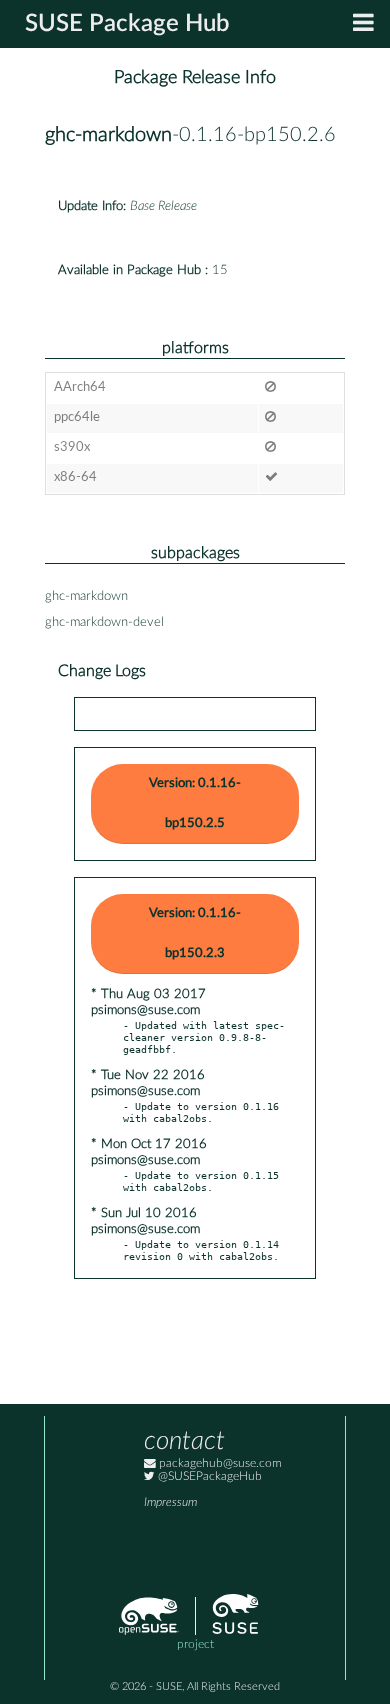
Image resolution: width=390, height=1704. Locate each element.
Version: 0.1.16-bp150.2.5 (195, 803)
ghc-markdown (108, 135)
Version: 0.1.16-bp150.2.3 (195, 933)
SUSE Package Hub (127, 24)
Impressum (170, 1502)
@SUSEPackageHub (208, 1476)
